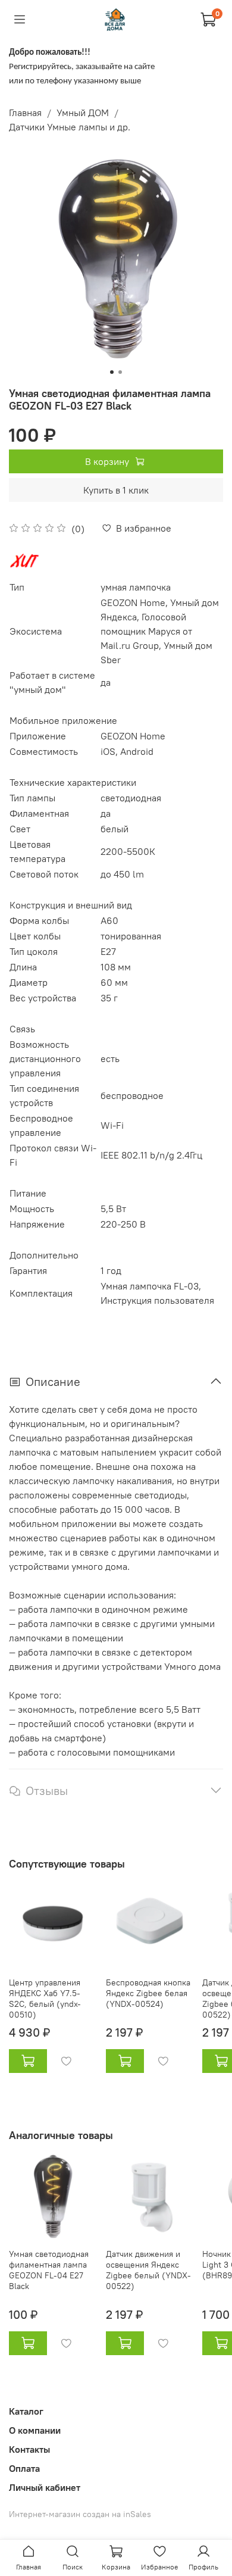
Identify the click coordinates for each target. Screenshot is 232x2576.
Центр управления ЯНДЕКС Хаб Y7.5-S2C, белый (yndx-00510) (45, 1999)
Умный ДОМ (83, 113)
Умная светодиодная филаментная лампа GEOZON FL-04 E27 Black (49, 2270)
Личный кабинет (45, 2487)
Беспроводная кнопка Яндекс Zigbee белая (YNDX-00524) (148, 1993)
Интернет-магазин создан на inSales (80, 2514)
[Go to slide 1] (112, 372)
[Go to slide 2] (120, 372)
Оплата (24, 2468)
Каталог (26, 2411)
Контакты (29, 2449)
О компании (35, 2430)
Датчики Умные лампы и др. (70, 127)
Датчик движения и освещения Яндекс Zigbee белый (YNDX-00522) (148, 2270)
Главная (25, 113)
